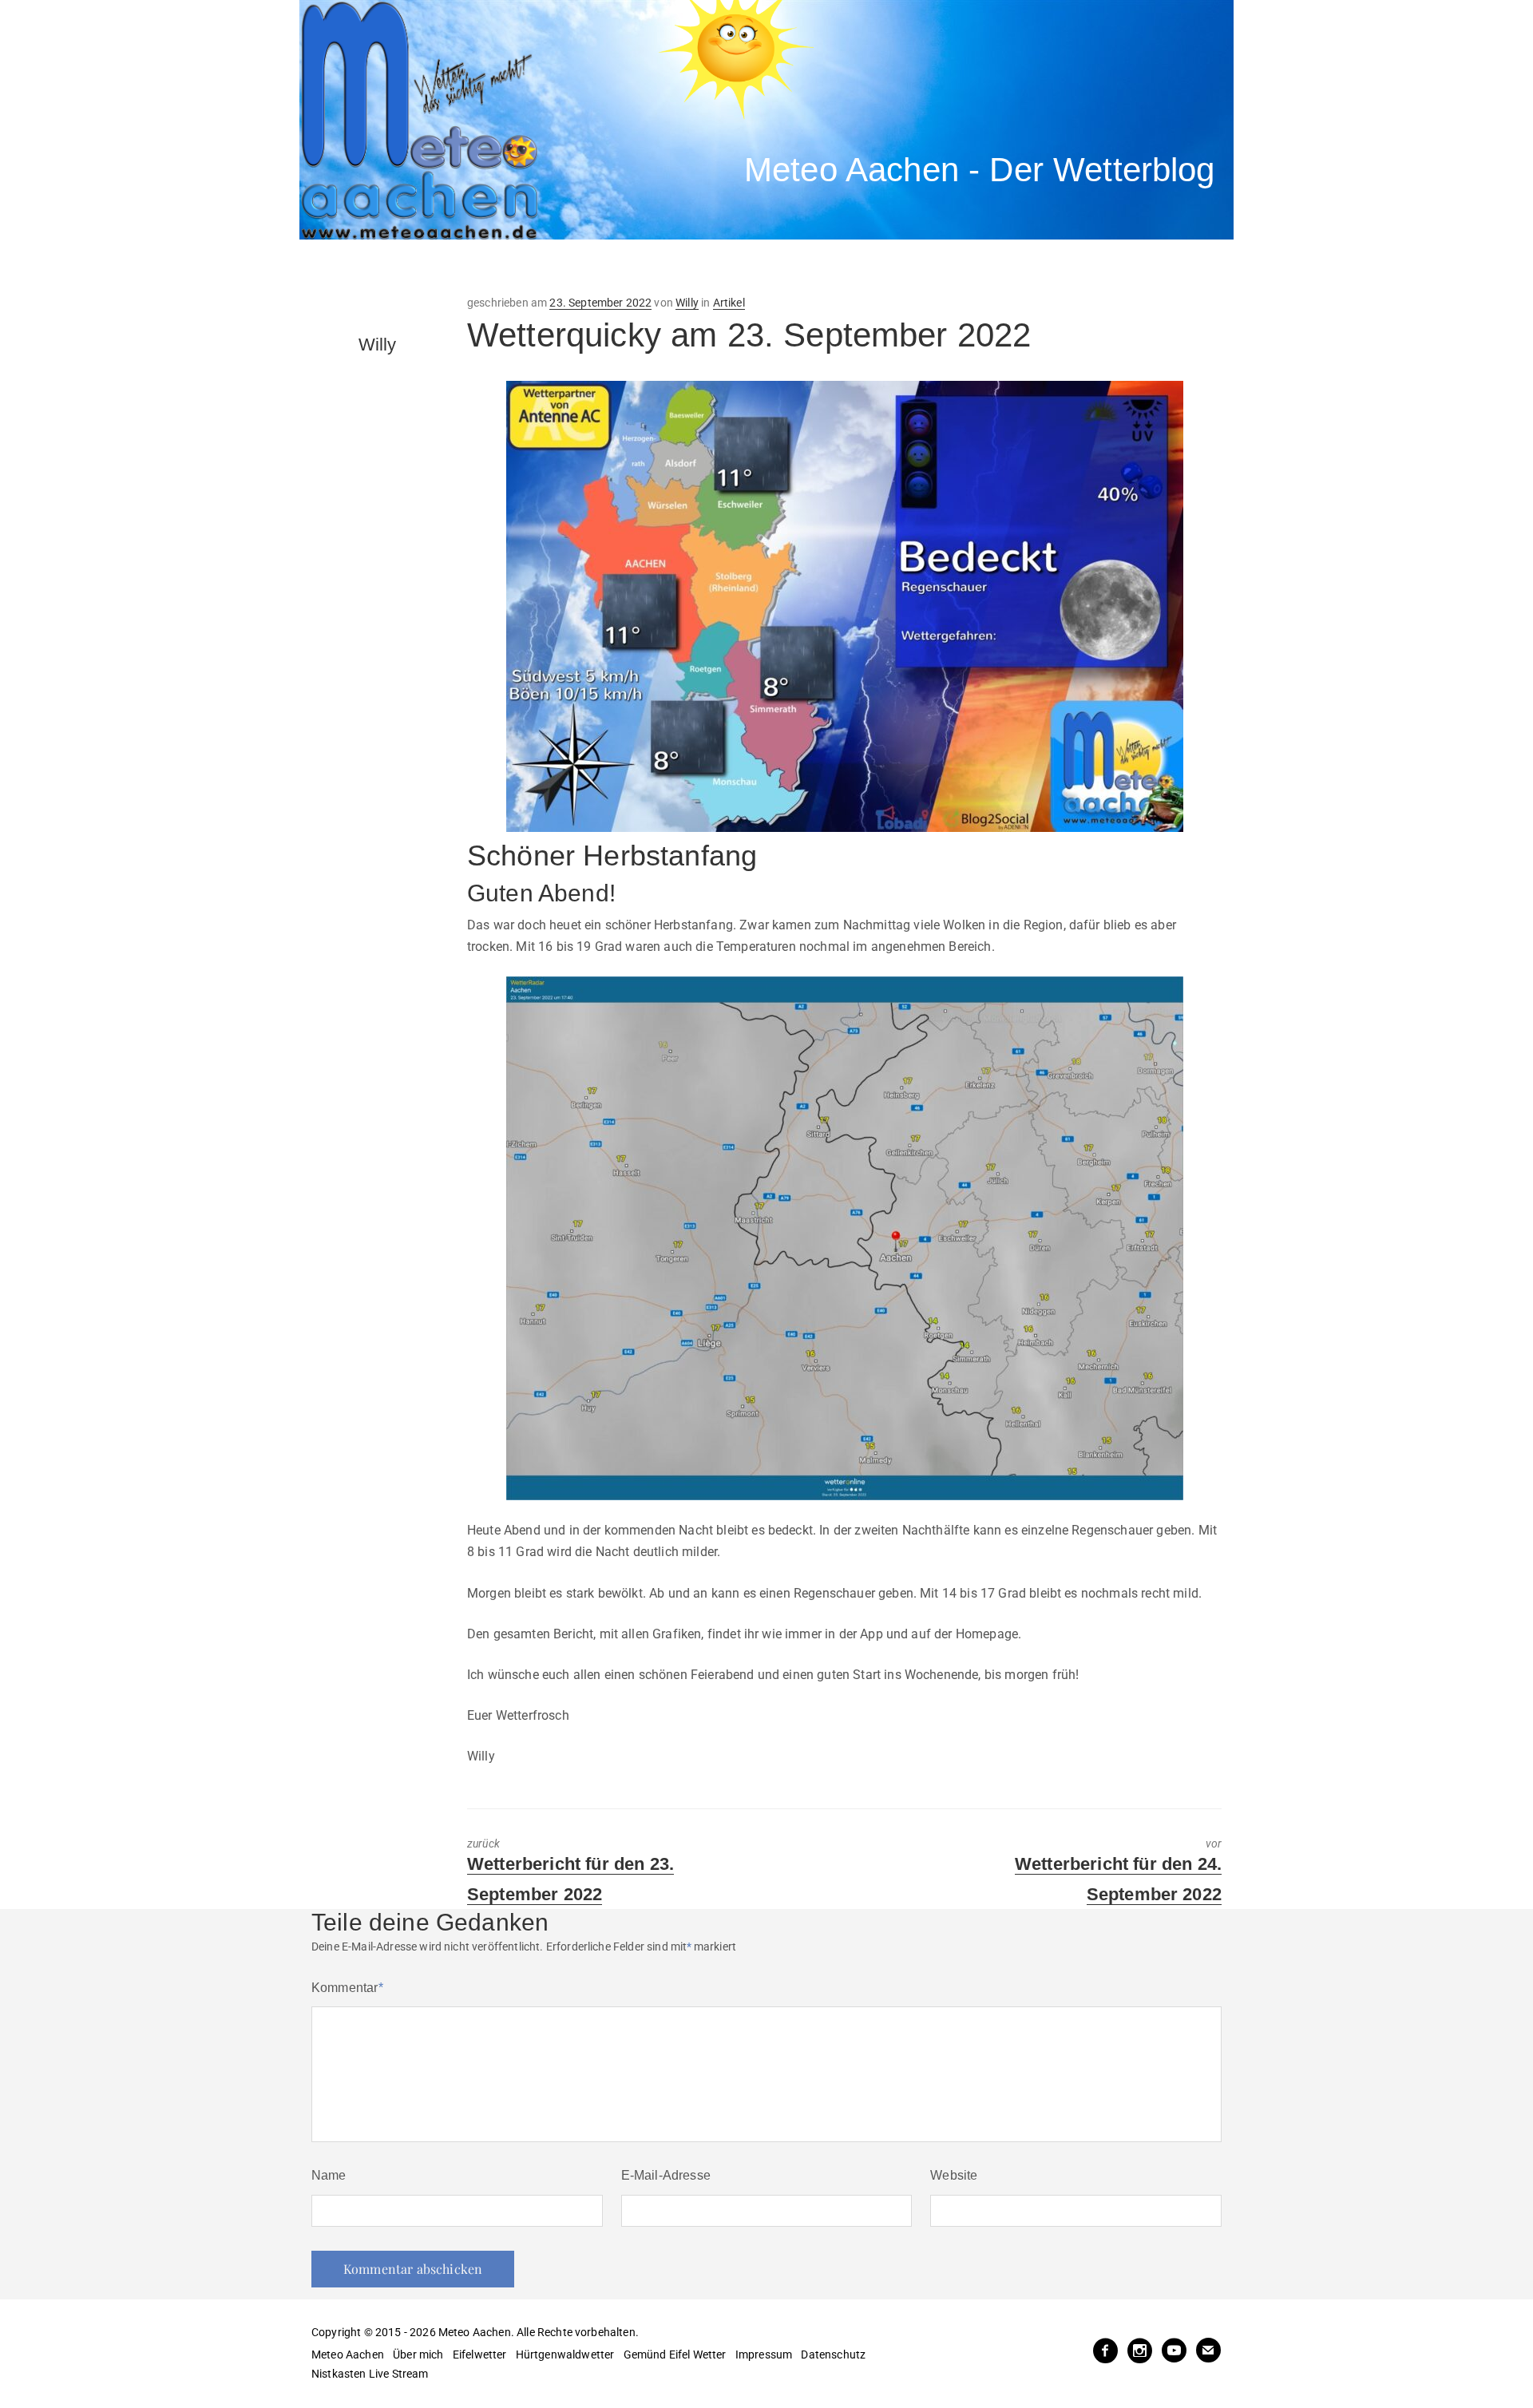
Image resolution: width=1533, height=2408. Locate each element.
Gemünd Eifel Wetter (675, 2355)
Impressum (764, 2355)
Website (954, 2175)
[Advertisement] (595, 267)
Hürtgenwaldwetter (565, 2355)
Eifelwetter (480, 2355)
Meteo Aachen (348, 2355)
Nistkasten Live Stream (370, 2374)
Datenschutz (833, 2355)
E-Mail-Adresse (666, 2175)
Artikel (729, 303)
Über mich (418, 2355)
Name (329, 2175)
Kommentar (347, 1988)
